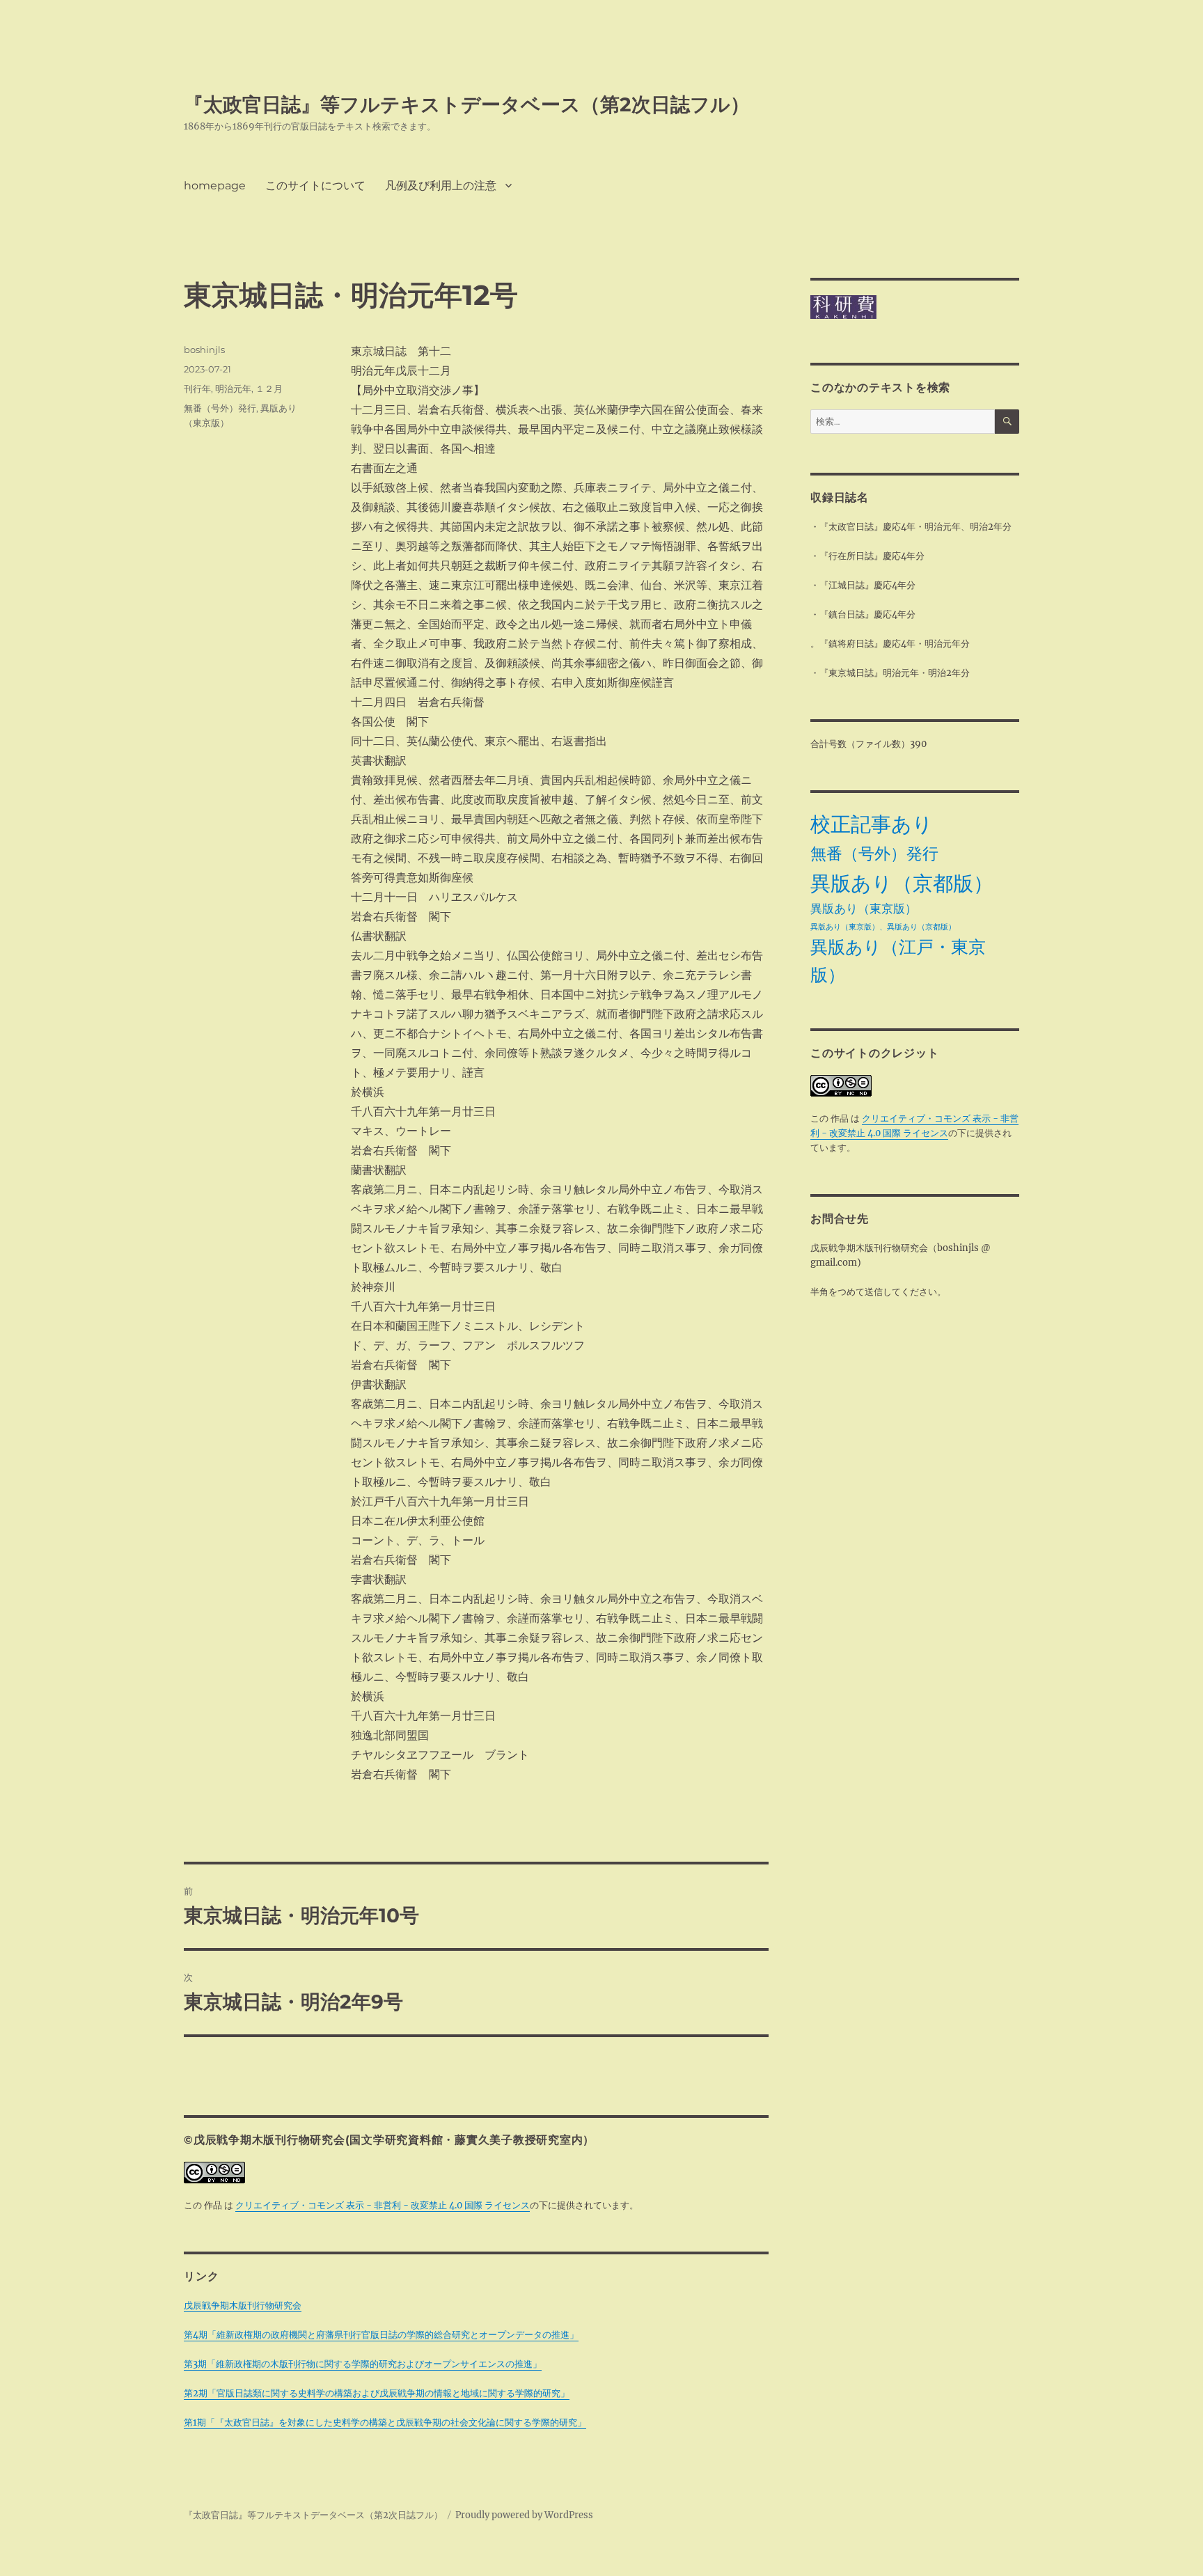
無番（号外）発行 (220, 408)
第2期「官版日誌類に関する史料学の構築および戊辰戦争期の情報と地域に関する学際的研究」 (377, 2393)
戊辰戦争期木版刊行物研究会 (243, 2306)
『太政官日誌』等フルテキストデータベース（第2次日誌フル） (467, 104)
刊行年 (197, 388)
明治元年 (233, 388)
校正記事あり (872, 824)
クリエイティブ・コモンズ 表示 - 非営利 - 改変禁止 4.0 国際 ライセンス (383, 2205)
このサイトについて (315, 186)
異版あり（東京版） (864, 909)
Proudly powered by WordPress (524, 2515)
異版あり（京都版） (902, 883)
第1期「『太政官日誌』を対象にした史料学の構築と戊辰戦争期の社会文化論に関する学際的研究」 (385, 2422)
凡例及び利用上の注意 (441, 186)
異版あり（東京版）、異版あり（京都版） (883, 927)
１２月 (269, 388)
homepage (215, 186)
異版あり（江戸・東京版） (898, 961)
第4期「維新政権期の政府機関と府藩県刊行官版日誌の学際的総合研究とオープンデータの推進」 (381, 2335)
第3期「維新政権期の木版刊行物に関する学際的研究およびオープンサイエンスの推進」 (363, 2364)
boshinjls (204, 350)
